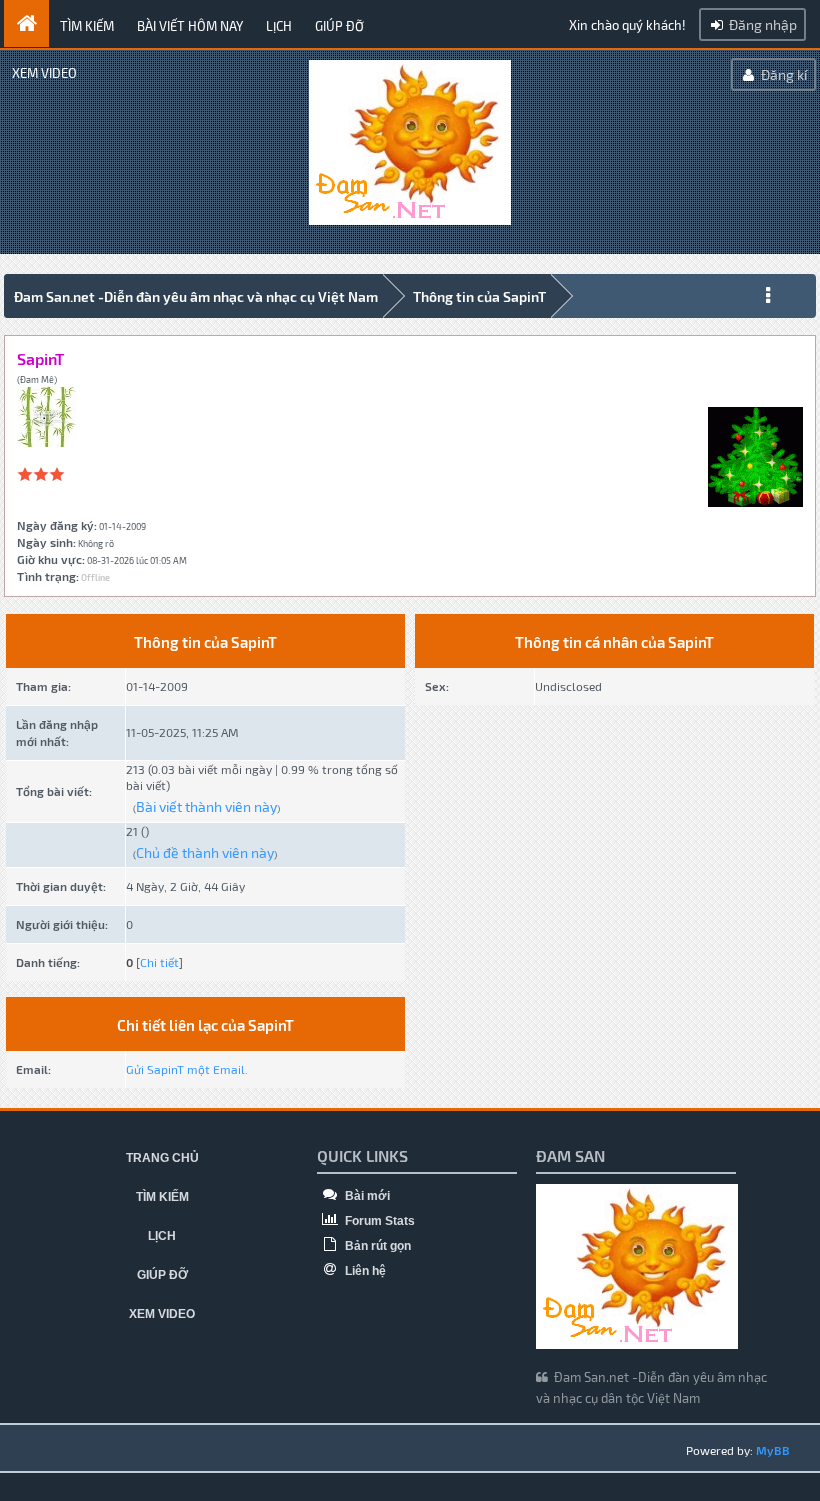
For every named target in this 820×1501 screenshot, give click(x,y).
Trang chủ (162, 1158)
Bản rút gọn (376, 1246)
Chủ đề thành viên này (205, 852)
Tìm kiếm (87, 26)
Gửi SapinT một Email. (187, 1069)
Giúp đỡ (339, 26)
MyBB (773, 1450)
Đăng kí (782, 74)
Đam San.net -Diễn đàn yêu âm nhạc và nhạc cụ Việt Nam (196, 296)
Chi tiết (159, 962)
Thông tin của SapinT (479, 296)
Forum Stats (378, 1221)
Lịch (279, 26)
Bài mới (366, 1196)
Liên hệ (364, 1271)
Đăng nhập (761, 24)
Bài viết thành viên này (206, 806)
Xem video (44, 73)
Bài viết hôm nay (190, 26)
